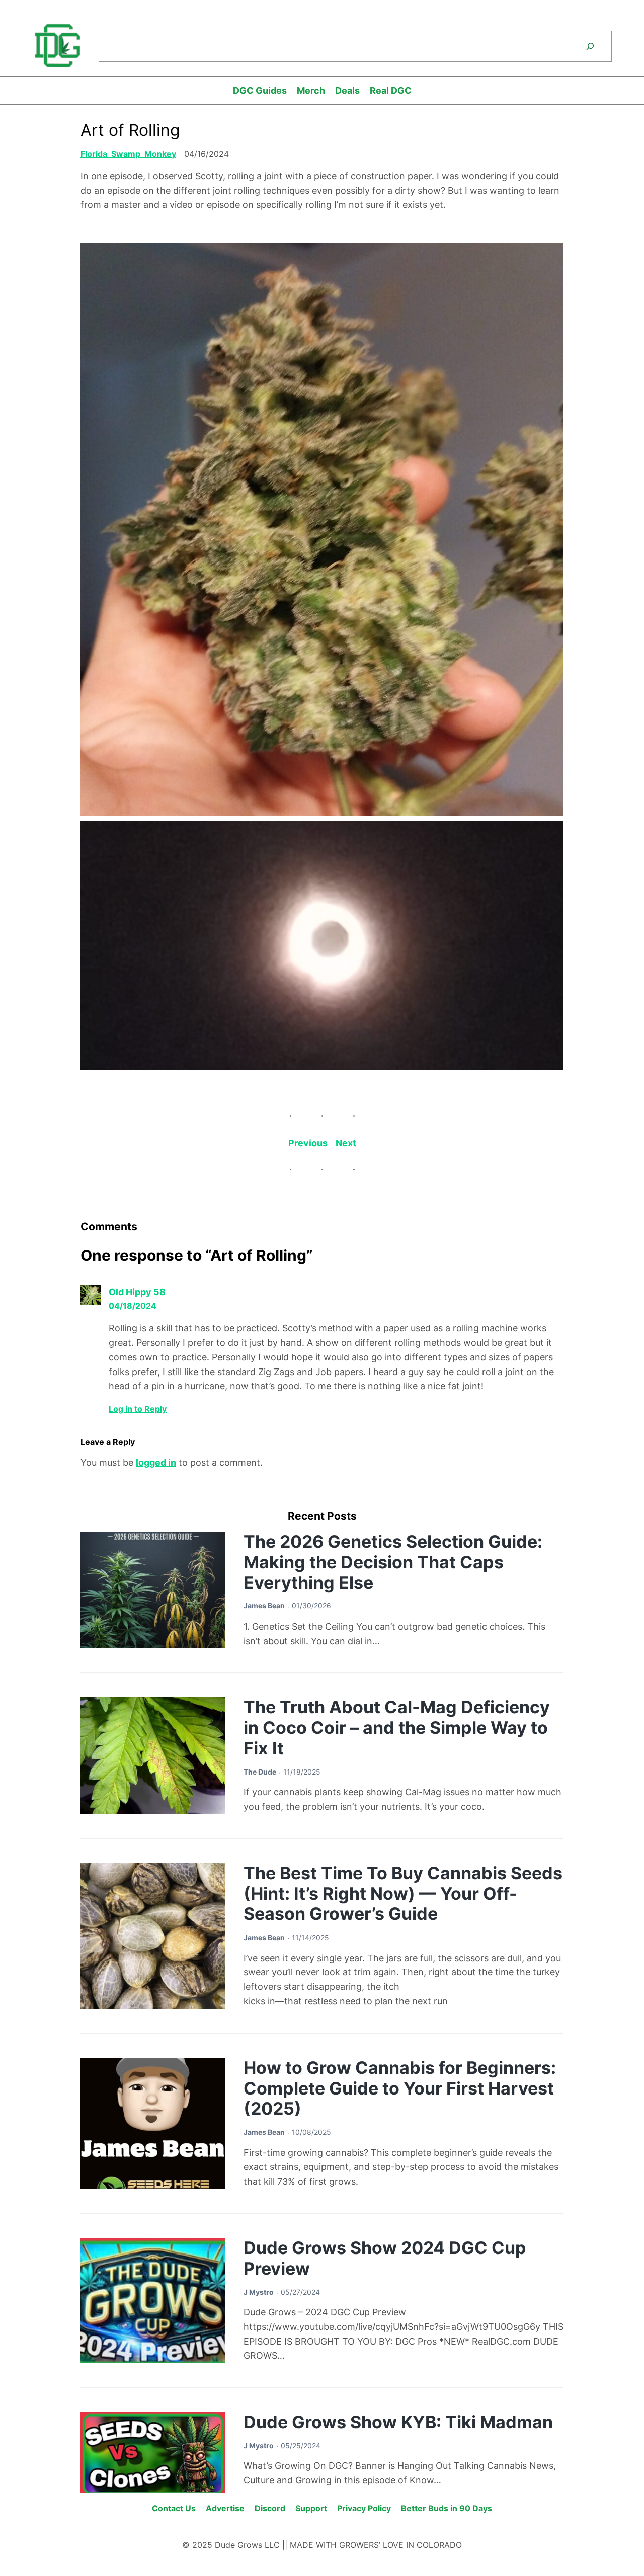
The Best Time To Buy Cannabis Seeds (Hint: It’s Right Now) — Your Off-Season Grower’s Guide (403, 1894)
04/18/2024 (133, 1306)
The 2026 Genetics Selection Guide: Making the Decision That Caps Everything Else (393, 1562)
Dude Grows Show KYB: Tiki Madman (398, 2422)
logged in (156, 1462)
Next (346, 1143)
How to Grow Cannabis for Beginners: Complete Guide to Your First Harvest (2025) (400, 2088)
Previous (308, 1143)
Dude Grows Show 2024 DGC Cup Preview (385, 2258)
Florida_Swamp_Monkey (128, 154)
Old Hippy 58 (137, 1292)
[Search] (590, 46)
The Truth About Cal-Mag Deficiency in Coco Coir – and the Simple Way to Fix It (397, 1727)
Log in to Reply (138, 1409)
